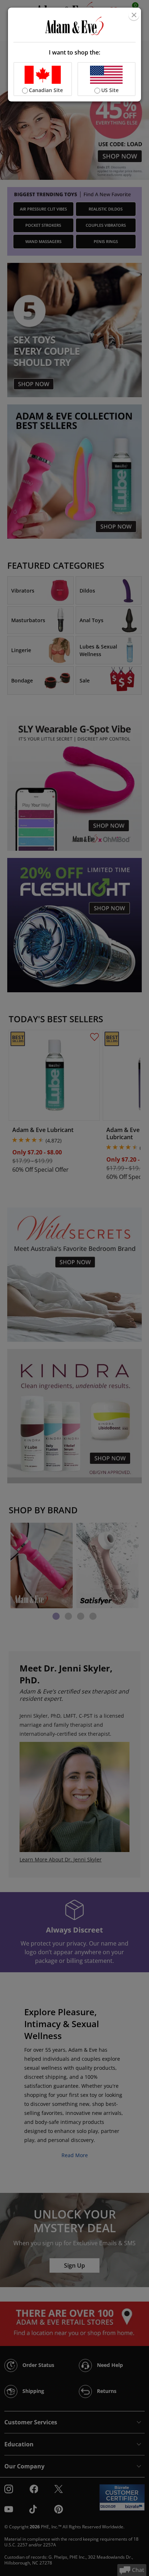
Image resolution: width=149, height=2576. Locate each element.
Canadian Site (46, 90)
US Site (110, 90)
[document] (75, 55)
